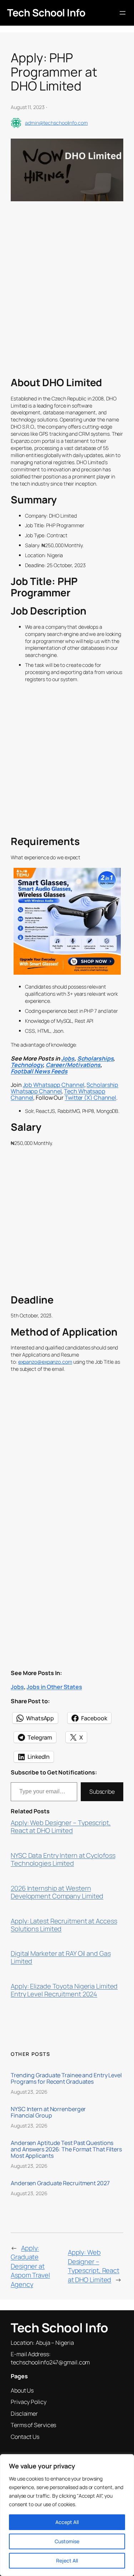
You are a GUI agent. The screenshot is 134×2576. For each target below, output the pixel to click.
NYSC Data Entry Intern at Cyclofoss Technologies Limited (63, 1860)
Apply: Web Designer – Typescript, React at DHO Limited (61, 1827)
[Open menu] (123, 13)
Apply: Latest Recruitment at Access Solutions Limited (64, 1925)
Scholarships (95, 1058)
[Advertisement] (67, 303)
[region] (67, 2515)
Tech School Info (46, 12)
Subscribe (102, 1792)
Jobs (68, 1058)
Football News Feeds (39, 1071)
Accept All (67, 2522)
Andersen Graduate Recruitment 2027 (60, 2183)
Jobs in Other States (54, 1687)
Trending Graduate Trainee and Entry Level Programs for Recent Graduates (66, 2078)
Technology (27, 1065)
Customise (67, 2541)
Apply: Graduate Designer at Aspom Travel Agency (30, 2266)
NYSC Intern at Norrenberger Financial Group (48, 2112)
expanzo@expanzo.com (45, 1362)
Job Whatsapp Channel (54, 1085)
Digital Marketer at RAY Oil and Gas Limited (61, 1958)
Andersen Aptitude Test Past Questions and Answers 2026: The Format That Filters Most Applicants (66, 2149)
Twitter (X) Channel (90, 1098)
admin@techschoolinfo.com (56, 123)
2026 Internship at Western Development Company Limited (57, 1892)
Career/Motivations (73, 1065)
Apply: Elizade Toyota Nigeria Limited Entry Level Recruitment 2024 (64, 1990)
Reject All (67, 2561)
